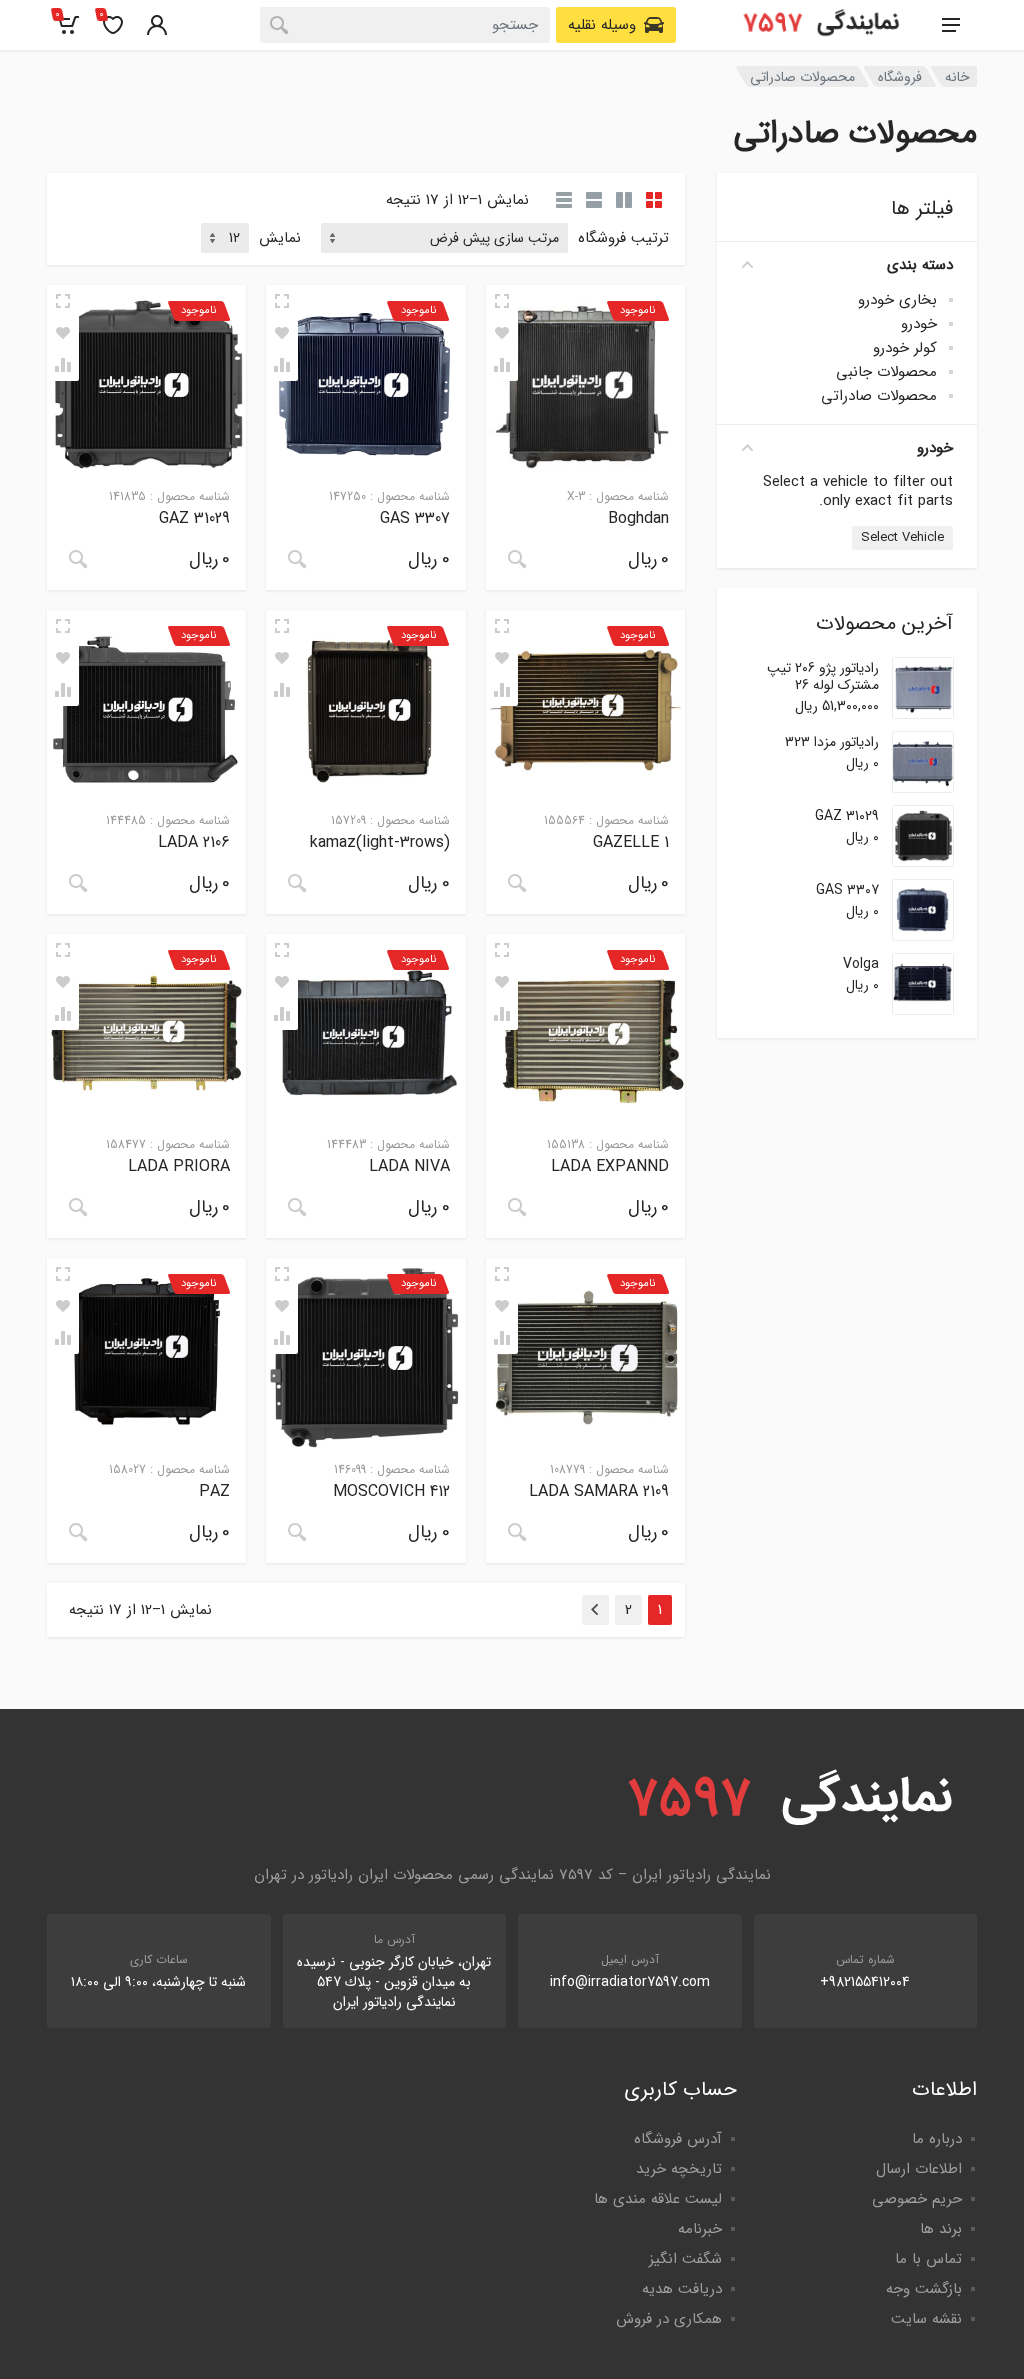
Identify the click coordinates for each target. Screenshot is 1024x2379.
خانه (957, 77)
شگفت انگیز (685, 2259)
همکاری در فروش (669, 2319)
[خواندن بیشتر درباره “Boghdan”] (517, 559)
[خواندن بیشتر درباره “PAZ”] (78, 1532)
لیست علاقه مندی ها (658, 2199)
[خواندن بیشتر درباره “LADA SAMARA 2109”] (517, 1532)
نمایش (280, 238)
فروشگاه (900, 77)
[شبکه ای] (654, 200)
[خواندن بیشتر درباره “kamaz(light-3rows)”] (297, 883)
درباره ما (937, 2139)
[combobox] (405, 25)
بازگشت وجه (924, 2289)
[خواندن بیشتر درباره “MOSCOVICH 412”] (297, 1532)
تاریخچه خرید (679, 2169)
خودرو (919, 324)
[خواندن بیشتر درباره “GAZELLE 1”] (517, 883)
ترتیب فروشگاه (623, 238)
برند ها (941, 2229)
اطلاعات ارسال (919, 2169)
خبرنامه (700, 2229)
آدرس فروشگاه (678, 2139)
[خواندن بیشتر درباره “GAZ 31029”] (78, 559)
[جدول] (564, 200)
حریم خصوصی (917, 2199)
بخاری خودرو (897, 300)
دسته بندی (920, 265)
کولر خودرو (905, 348)
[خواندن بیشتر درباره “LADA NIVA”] (297, 1207)
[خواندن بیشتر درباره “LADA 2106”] (78, 883)
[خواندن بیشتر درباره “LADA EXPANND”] (517, 1207)
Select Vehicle (902, 537)
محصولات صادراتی (879, 396)
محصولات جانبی (886, 372)
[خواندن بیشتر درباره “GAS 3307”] (297, 559)
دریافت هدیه (682, 2289)
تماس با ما (928, 2259)
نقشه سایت (926, 2319)
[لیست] (594, 200)
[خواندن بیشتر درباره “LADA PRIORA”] (78, 1207)
